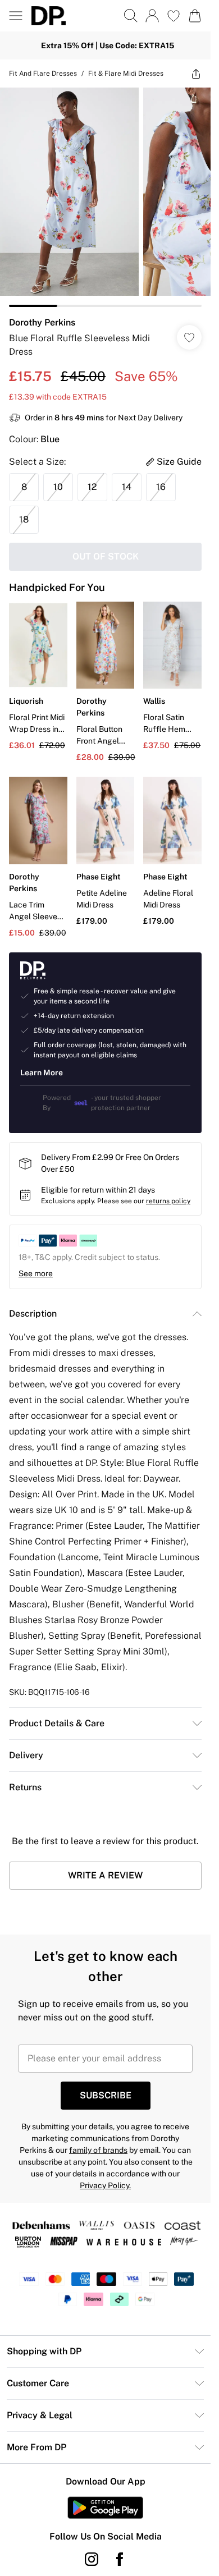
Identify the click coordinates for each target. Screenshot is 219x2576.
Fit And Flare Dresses (43, 74)
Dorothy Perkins (42, 322)
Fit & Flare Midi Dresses (126, 74)
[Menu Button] (16, 16)
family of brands (98, 2150)
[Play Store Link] (105, 2508)
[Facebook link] (120, 2559)
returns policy (168, 1201)
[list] (105, 197)
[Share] (196, 74)
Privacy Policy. (105, 2185)
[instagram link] (92, 2559)
